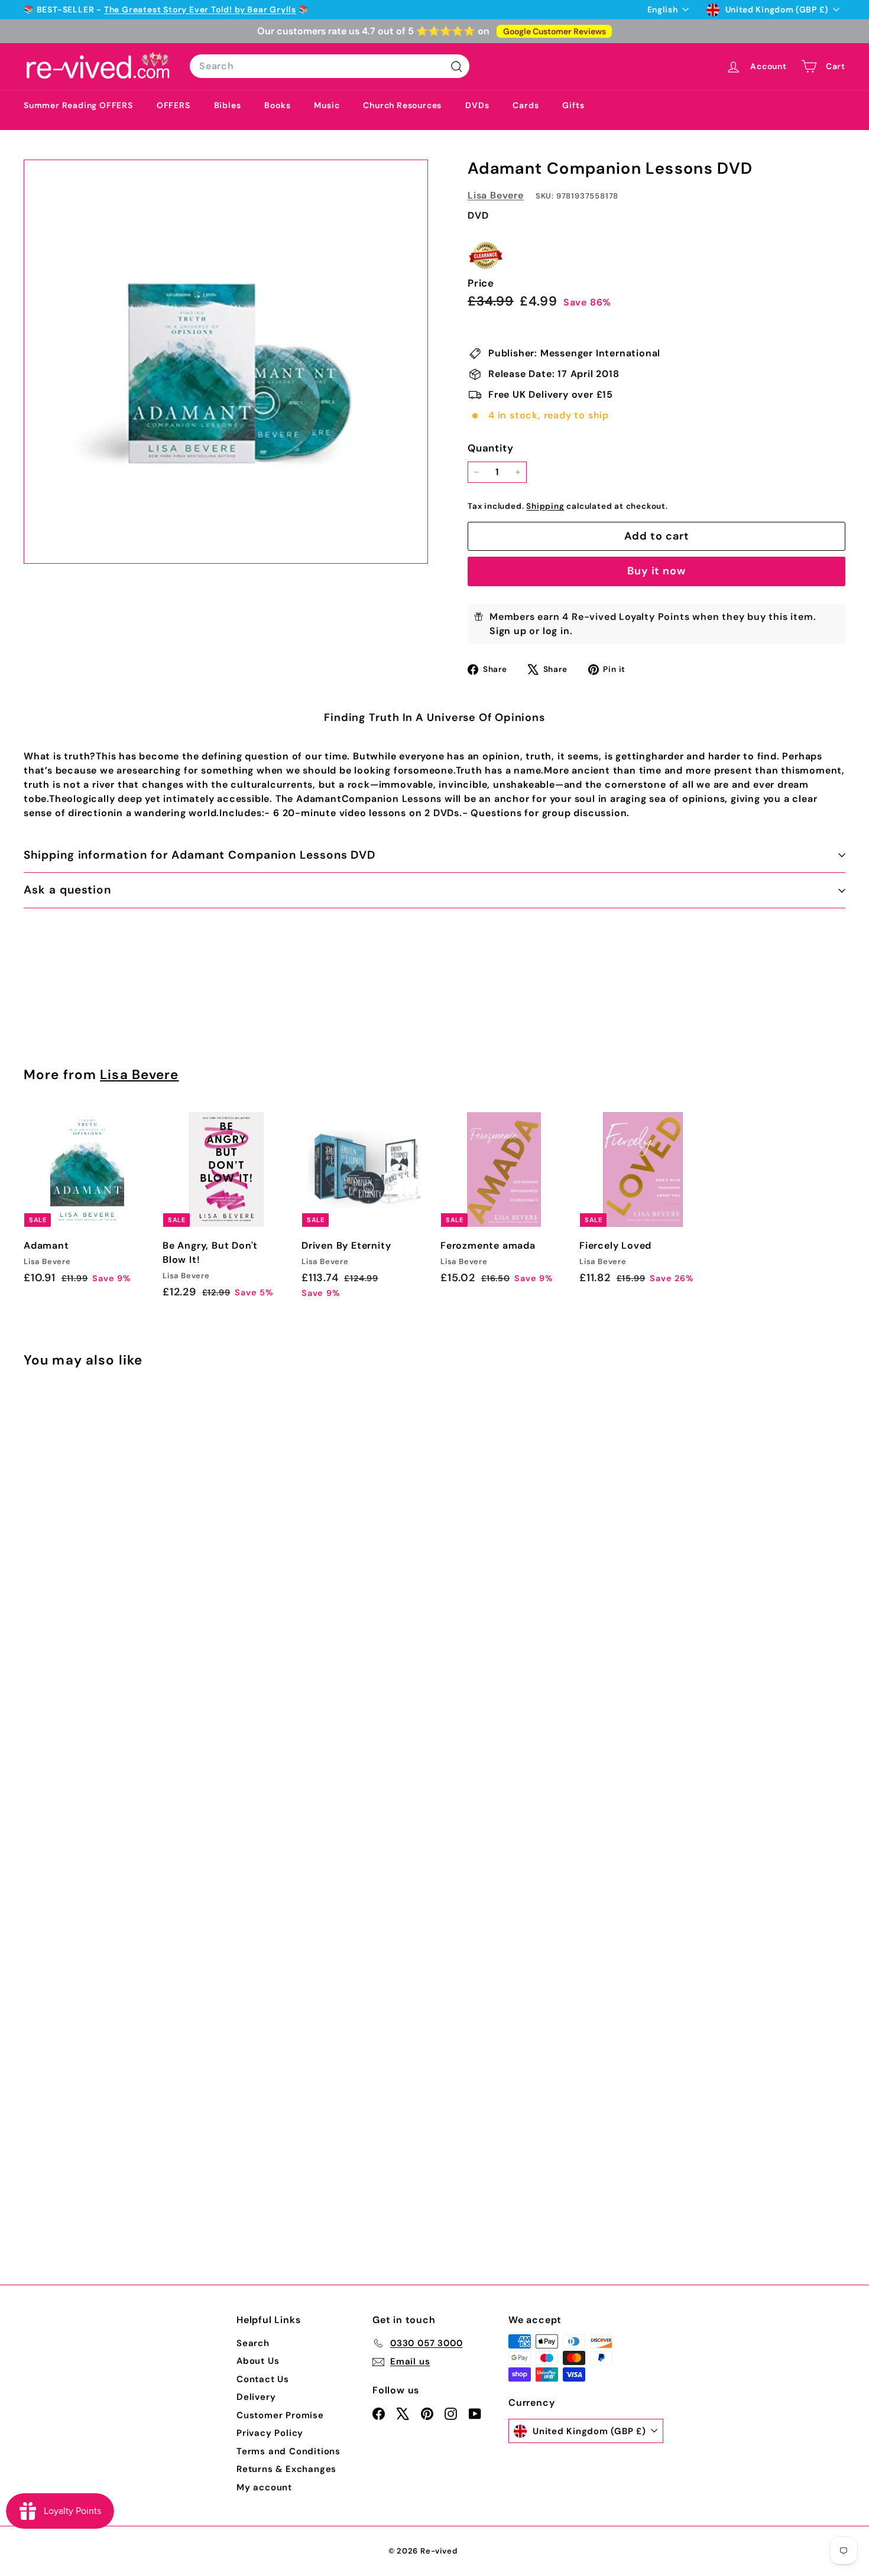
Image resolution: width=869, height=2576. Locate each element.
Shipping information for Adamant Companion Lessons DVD (200, 855)
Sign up (508, 631)
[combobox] (330, 66)
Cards (526, 105)
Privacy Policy (270, 2433)
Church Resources (402, 105)
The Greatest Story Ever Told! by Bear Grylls (200, 9)
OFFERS (174, 105)
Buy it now (656, 571)
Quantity (490, 448)
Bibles (228, 105)
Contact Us (263, 2379)
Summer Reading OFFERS (78, 105)
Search (253, 2343)
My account (264, 2487)
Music (327, 105)
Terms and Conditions (288, 2451)
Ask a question (67, 890)
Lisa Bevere (496, 195)
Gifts (573, 105)
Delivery (256, 2397)
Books (277, 105)
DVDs (477, 105)
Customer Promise (280, 2415)
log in (556, 631)
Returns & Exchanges (286, 2469)
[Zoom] (226, 362)
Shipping (545, 506)
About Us (258, 2361)
